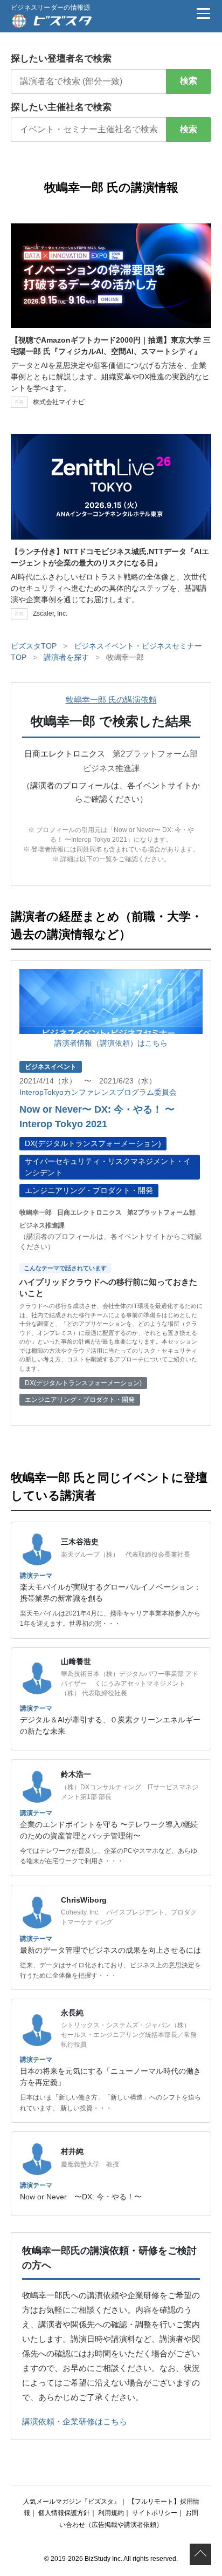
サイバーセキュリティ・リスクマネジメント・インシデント (108, 1167)
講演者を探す (66, 657)
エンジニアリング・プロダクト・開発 (89, 1190)
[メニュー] (203, 13)
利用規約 (111, 2513)
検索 (189, 81)
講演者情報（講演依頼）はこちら (111, 1043)
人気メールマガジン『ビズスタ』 (72, 2502)
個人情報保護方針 (64, 2513)
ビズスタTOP (34, 646)
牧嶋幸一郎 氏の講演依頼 (111, 700)
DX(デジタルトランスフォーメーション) (93, 1143)
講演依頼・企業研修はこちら (75, 2421)
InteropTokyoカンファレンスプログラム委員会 (98, 1092)
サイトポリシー (155, 2513)
